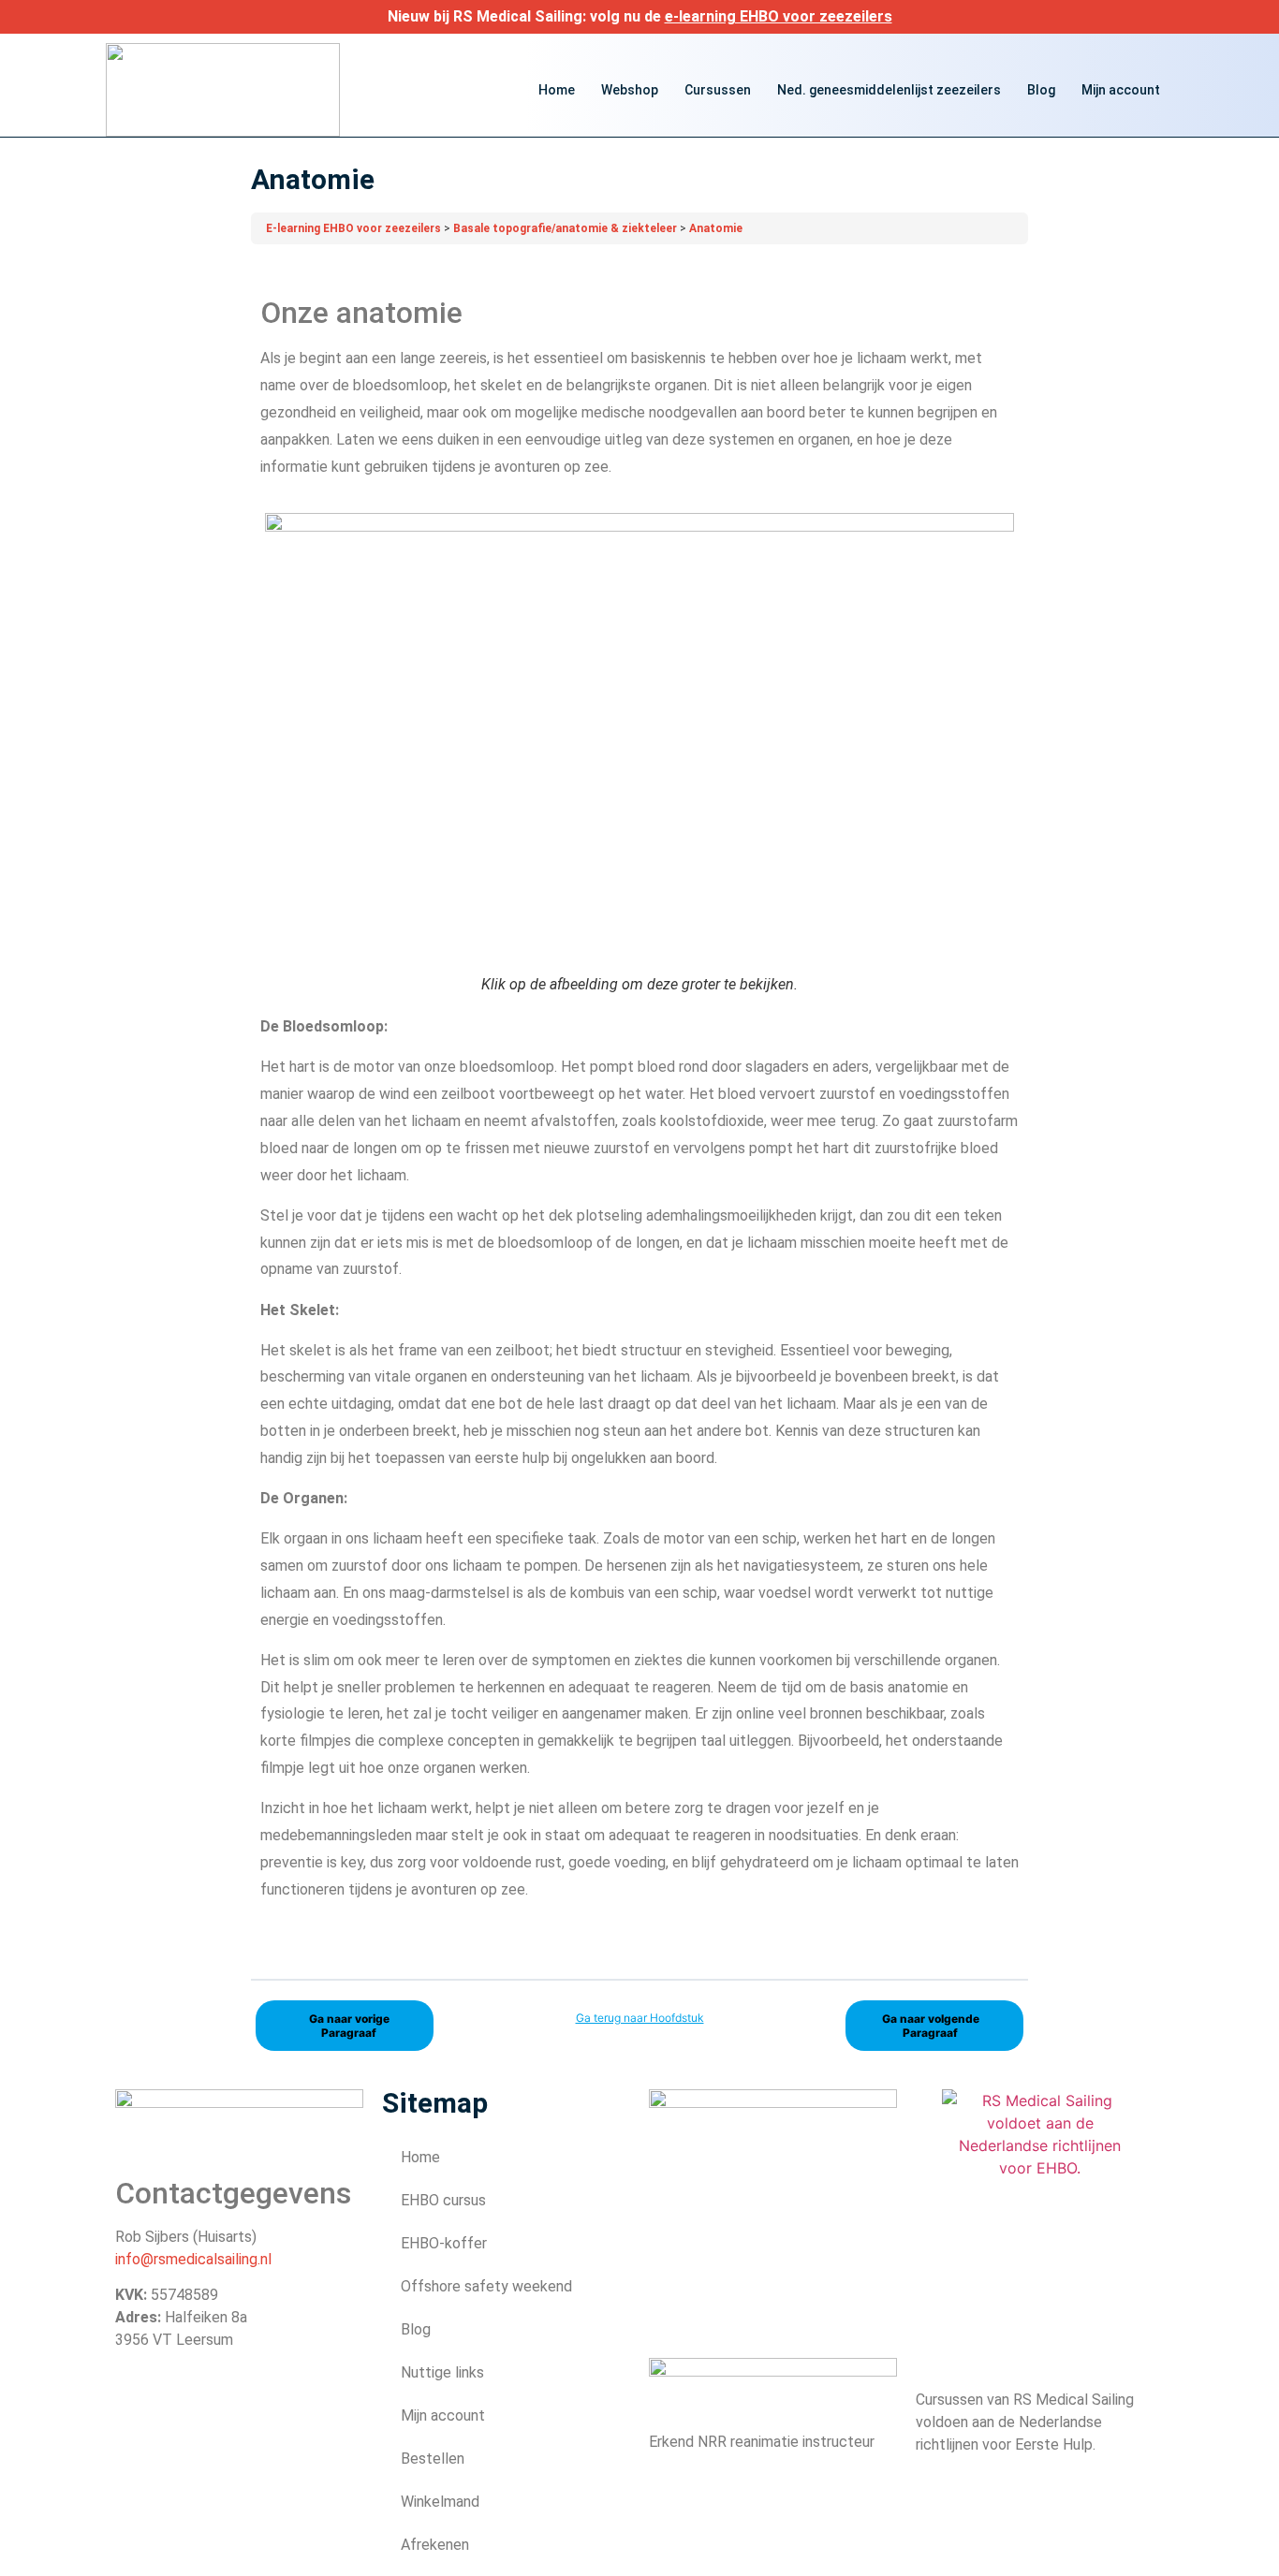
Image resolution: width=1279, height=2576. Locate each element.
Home (557, 90)
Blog (1041, 90)
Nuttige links (442, 2372)
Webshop (630, 90)
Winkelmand (440, 2502)
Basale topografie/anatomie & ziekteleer (566, 228)
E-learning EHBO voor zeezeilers (355, 228)
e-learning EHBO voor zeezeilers (779, 16)
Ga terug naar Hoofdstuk (640, 2018)
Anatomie (716, 228)
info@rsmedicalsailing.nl (193, 2259)
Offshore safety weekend (486, 2286)
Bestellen (433, 2459)
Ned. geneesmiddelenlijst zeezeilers (889, 90)
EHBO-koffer (444, 2243)
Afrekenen (435, 2545)
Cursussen (718, 90)
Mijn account (1121, 90)
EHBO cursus (443, 2200)
